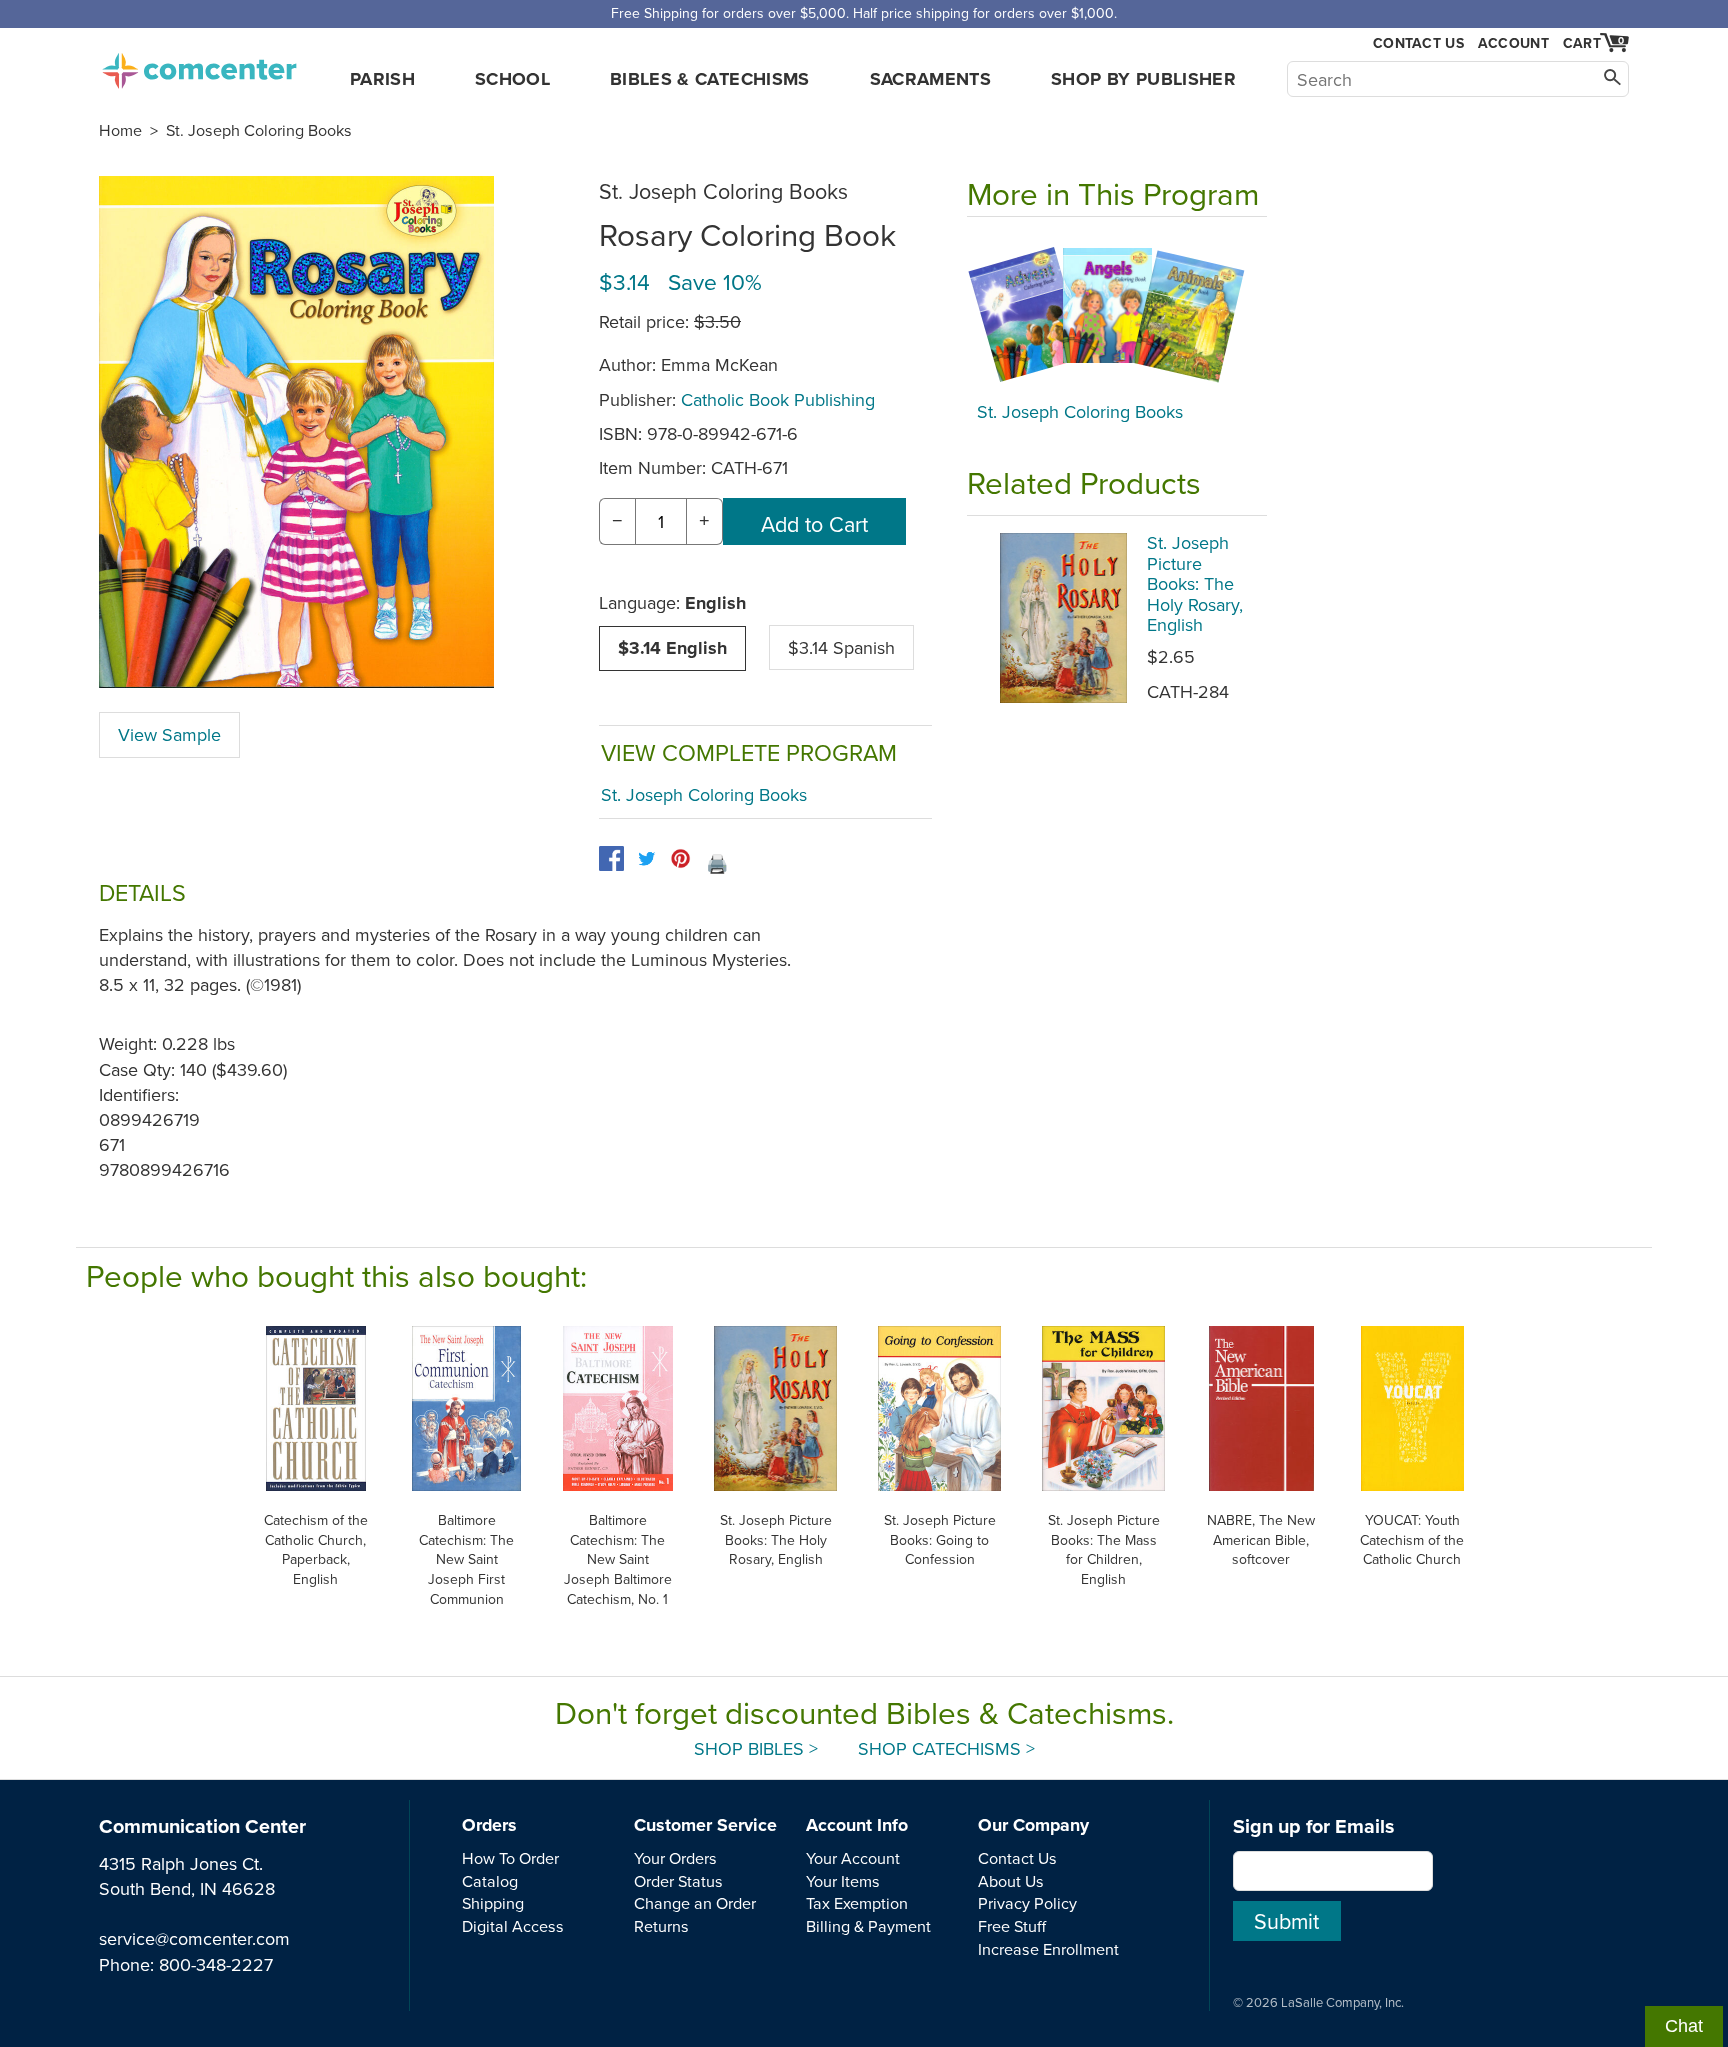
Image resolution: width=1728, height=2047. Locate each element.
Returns (661, 1926)
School (512, 79)
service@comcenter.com (194, 1938)
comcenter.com (199, 65)
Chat (1684, 2026)
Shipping (493, 1903)
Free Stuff (1012, 1926)
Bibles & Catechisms (710, 79)
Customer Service (705, 1825)
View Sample (169, 734)
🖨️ (717, 863)
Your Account (853, 1858)
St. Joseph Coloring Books (259, 130)
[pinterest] (680, 858)
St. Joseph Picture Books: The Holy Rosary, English (1195, 583)
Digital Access (513, 1926)
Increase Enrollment (1048, 1949)
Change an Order (695, 1903)
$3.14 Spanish (841, 647)
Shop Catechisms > (946, 1748)
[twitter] (646, 858)
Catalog (490, 1881)
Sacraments (931, 79)
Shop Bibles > (756, 1748)
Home (120, 130)
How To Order (510, 1858)
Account (1513, 43)
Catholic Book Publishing (778, 399)
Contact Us (1418, 43)
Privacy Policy (1027, 1903)
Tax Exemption (857, 1903)
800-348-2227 (216, 1964)
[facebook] (611, 858)
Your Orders (675, 1858)
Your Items (843, 1881)
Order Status (678, 1881)
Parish (382, 79)
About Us (1011, 1881)
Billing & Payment (868, 1926)
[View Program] (1117, 314)
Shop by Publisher (1143, 79)
